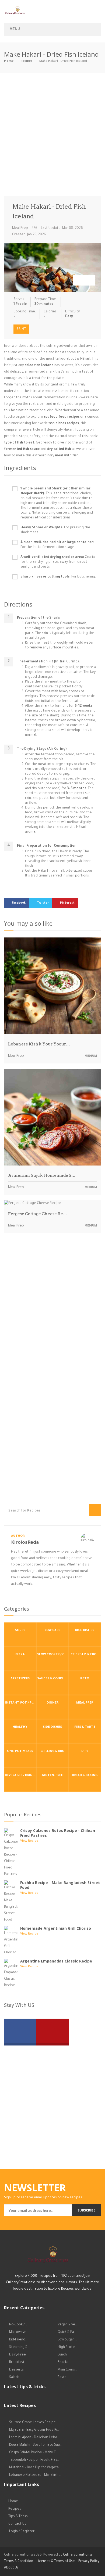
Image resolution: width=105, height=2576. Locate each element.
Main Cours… (67, 2370)
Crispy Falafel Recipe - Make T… (33, 2453)
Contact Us (17, 2524)
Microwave (18, 2332)
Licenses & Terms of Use (56, 2561)
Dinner (52, 1703)
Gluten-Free (52, 1776)
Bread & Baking (85, 1776)
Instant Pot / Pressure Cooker (21, 1703)
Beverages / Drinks (21, 1776)
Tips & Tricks (18, 2517)
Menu (15, 30)
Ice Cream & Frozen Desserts (85, 1655)
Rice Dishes (85, 1631)
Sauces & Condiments (53, 1679)
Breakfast (17, 2362)
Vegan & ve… (67, 2325)
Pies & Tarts (85, 1727)
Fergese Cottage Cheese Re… (38, 1214)
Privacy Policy (89, 2561)
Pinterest (67, 903)
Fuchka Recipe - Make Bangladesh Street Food (60, 1885)
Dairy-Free (17, 2355)
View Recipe (29, 1841)
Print (21, 329)
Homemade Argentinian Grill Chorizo (56, 1928)
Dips (85, 1751)
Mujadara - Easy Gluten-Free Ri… (34, 2430)
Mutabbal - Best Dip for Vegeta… (35, 2468)
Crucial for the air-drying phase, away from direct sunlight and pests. (58, 562)
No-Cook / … (18, 2325)
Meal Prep (20, 228)
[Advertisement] (52, 136)
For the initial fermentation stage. (57, 545)
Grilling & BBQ (52, 1751)
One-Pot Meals (20, 1751)
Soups (20, 1631)
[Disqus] (52, 1312)
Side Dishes (52, 1727)
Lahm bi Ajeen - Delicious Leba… (34, 2438)
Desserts (16, 2370)
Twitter (43, 903)
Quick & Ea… (67, 2332)
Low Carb (52, 1631)
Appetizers (20, 1679)
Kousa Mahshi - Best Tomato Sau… (35, 2445)
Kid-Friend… (18, 2340)
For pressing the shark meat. (55, 530)
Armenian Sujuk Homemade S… (42, 1175)
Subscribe (86, 2210)
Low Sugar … (67, 2340)
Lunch (62, 2355)
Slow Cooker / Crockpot (53, 1655)
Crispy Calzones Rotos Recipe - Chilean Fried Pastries (58, 1833)
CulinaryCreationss (78, 2555)
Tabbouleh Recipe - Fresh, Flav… (34, 2460)
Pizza (20, 1655)
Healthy (20, 1727)
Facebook (19, 903)
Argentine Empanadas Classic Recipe (56, 1961)
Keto (85, 1679)
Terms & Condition (19, 2561)
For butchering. (58, 577)
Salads (14, 2377)
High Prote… (67, 2347)
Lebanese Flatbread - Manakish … (35, 2475)
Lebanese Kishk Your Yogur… (39, 1044)
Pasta (62, 2377)
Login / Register (22, 2532)
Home (9, 61)
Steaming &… (19, 2347)
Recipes (26, 61)
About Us (11, 2568)
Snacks (63, 2362)
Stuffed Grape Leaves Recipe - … (35, 2423)
